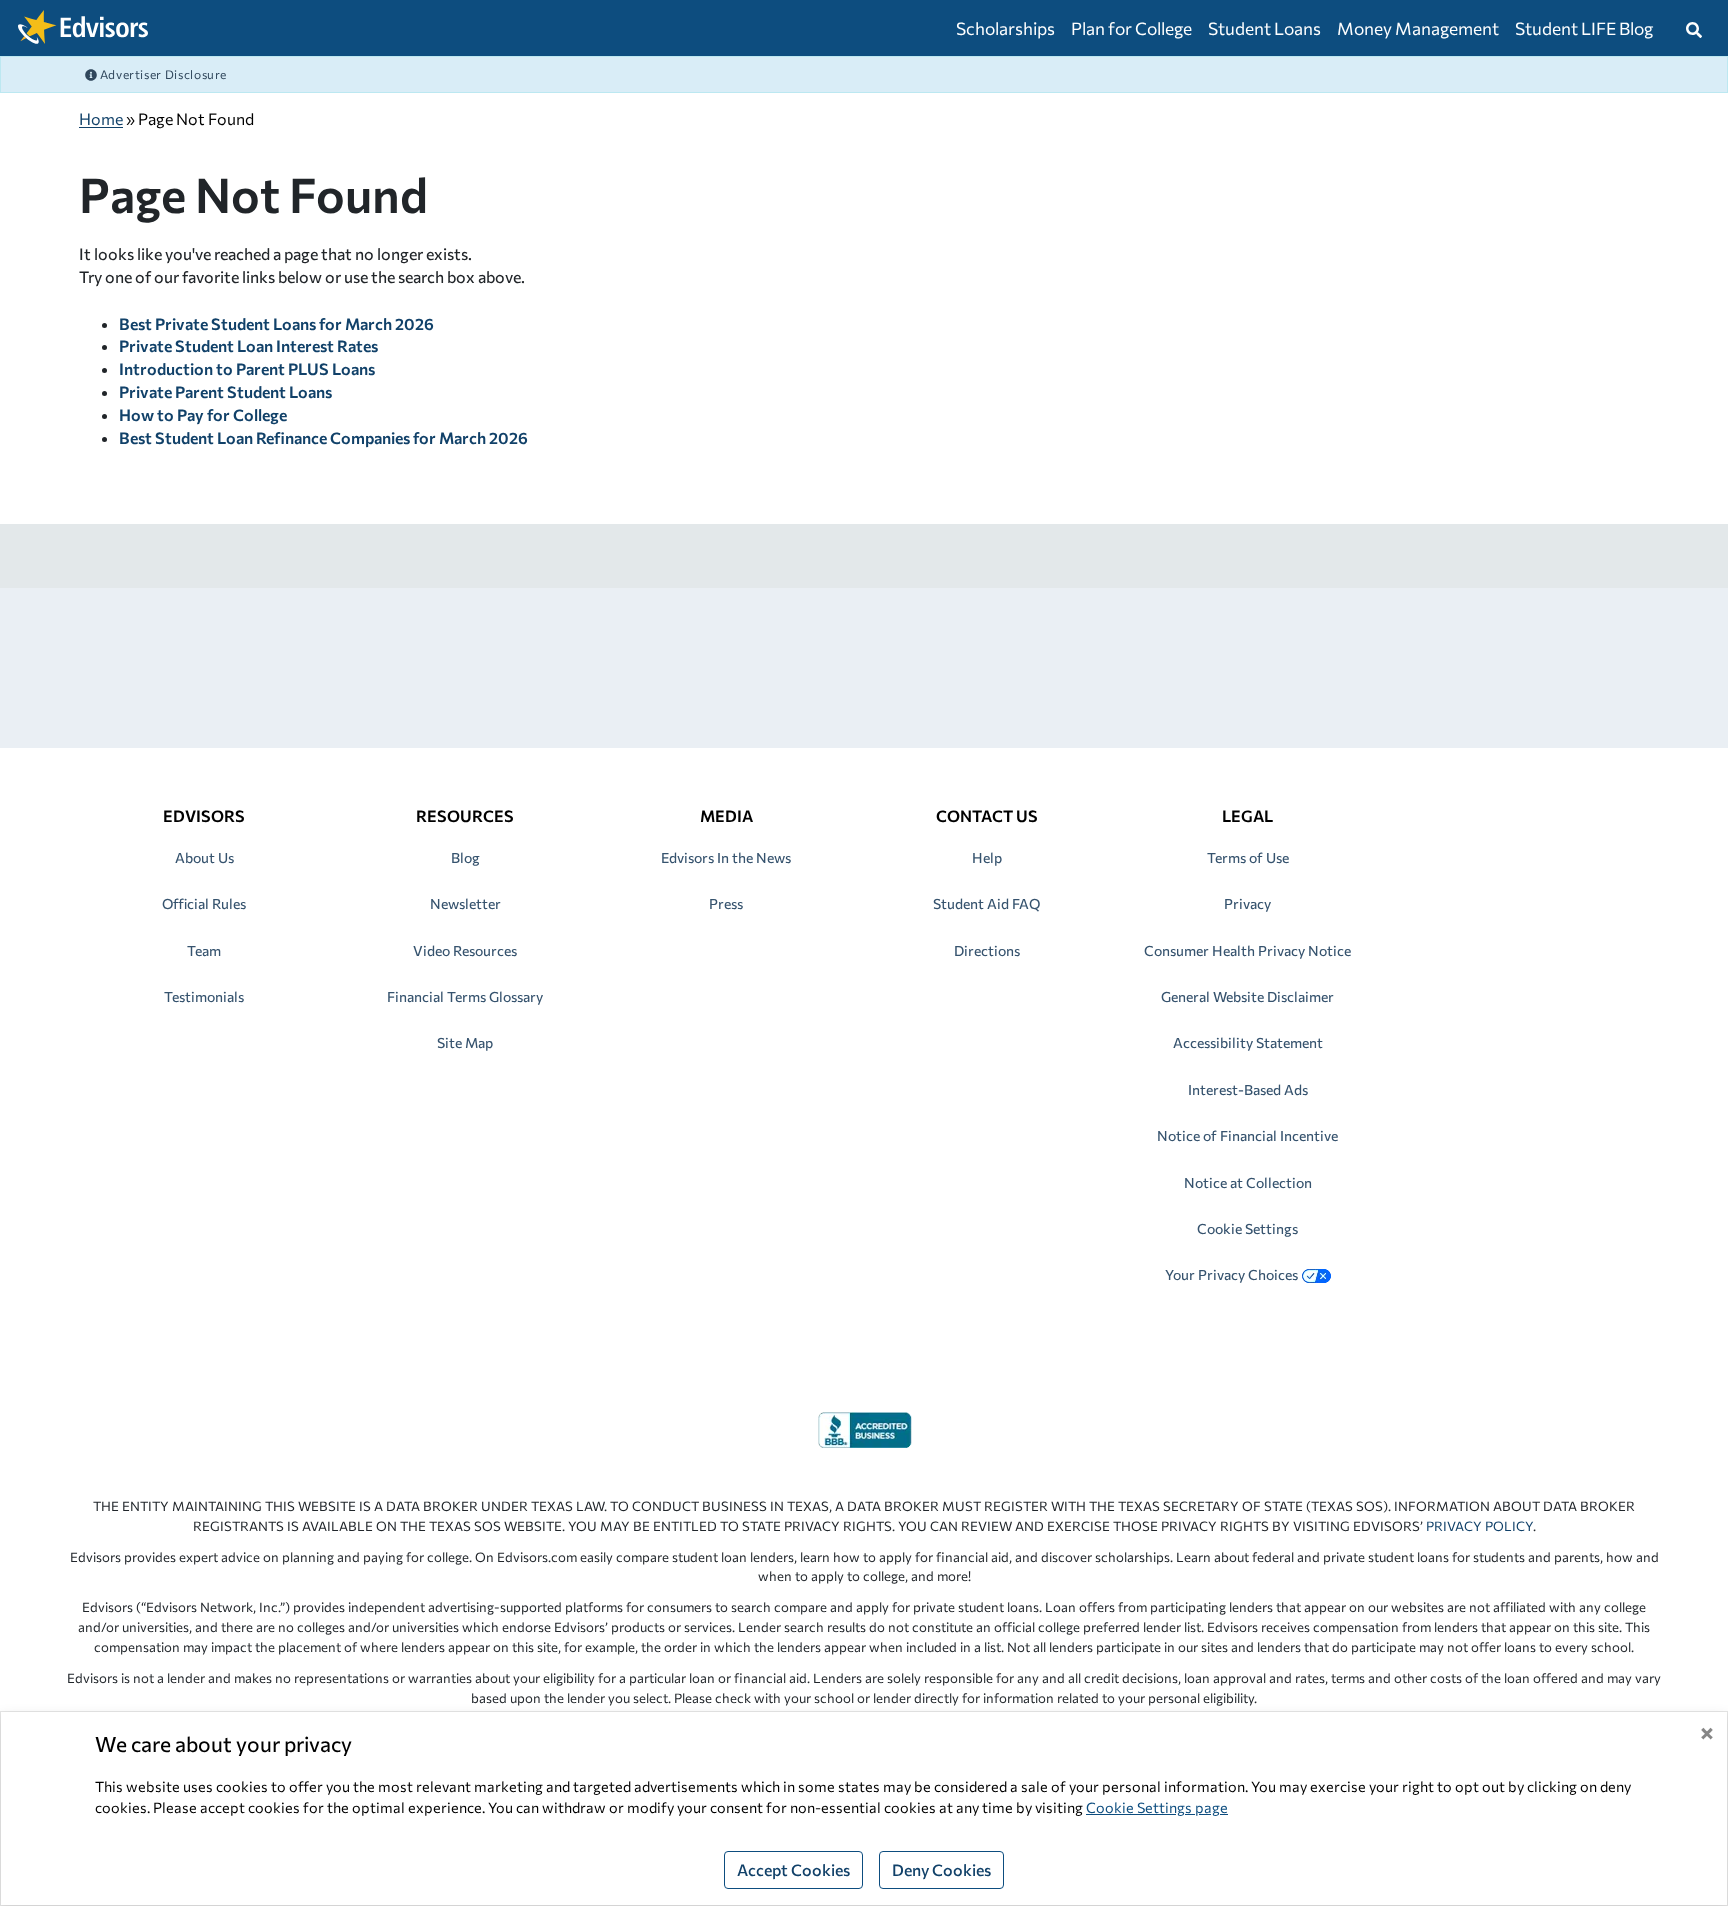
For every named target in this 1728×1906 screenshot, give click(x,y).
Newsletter (465, 903)
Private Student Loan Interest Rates (248, 345)
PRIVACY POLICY (1479, 1526)
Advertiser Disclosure (162, 74)
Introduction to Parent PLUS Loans (247, 368)
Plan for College (1131, 28)
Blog (465, 857)
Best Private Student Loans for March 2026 (276, 323)
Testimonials (204, 996)
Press (726, 903)
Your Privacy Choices (1231, 1274)
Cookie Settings (1247, 1228)
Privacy (1247, 903)
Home (101, 118)
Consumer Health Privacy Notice (1247, 950)
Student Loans (1264, 28)
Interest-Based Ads (1248, 1089)
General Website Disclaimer (1247, 996)
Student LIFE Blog (1584, 28)
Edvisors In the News (726, 857)
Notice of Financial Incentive (1247, 1135)
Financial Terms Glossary (465, 996)
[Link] (864, 1427)
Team (204, 950)
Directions (987, 950)
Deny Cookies (941, 1869)
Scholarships (1005, 28)
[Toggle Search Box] (1694, 28)
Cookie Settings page (1157, 1807)
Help (987, 857)
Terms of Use (1248, 857)
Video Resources (465, 950)
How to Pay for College (203, 414)
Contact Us (987, 815)
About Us (204, 857)
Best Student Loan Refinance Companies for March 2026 (323, 437)
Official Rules (204, 903)
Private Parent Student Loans (225, 391)
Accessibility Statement (1248, 1042)
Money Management (1418, 28)
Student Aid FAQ (986, 903)
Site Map (465, 1042)
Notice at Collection (1248, 1182)
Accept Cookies (793, 1869)
